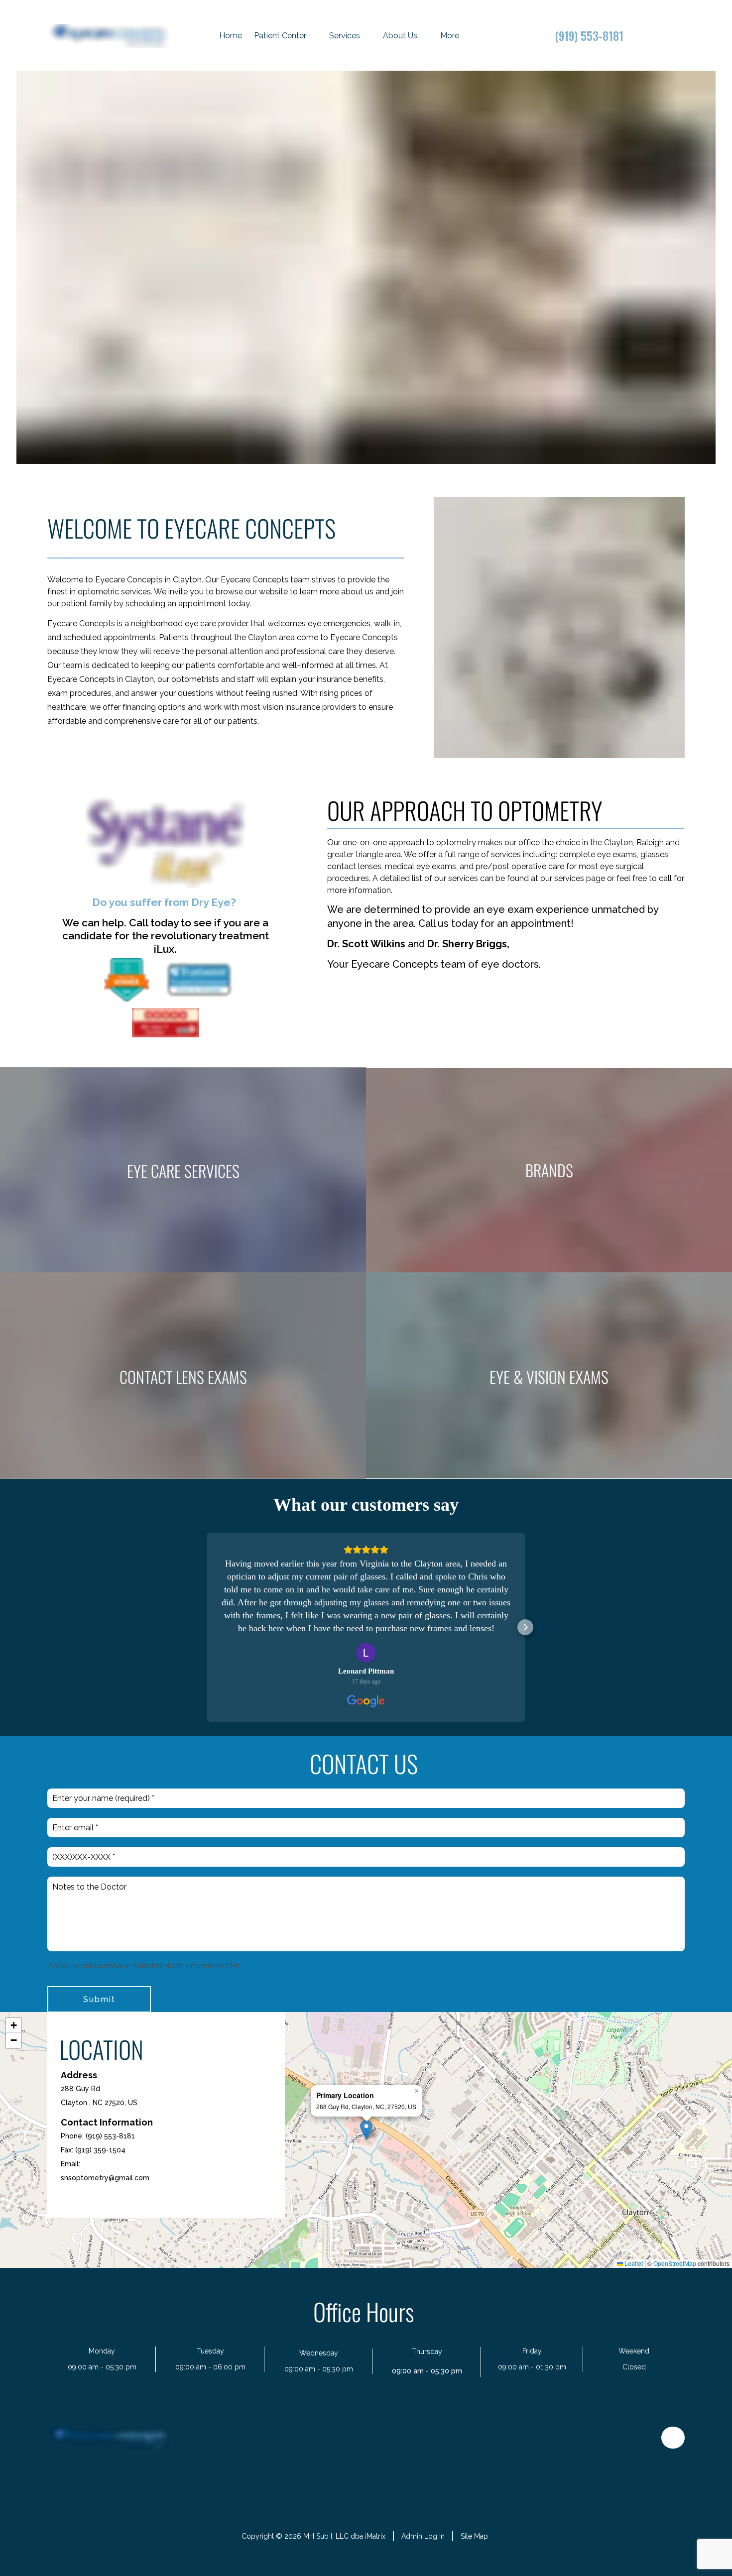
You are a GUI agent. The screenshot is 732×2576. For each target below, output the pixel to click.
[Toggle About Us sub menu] (425, 36)
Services (345, 36)
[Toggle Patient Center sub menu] (314, 36)
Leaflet (633, 2263)
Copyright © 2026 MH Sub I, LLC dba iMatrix (313, 2536)
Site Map (474, 2536)
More (450, 36)
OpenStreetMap (675, 2263)
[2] (378, 454)
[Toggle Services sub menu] (368, 36)
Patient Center (280, 36)
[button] (207, 1627)
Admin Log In (423, 2536)
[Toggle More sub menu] (467, 36)
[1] (354, 454)
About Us (400, 36)
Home (231, 36)
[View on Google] (366, 1653)
